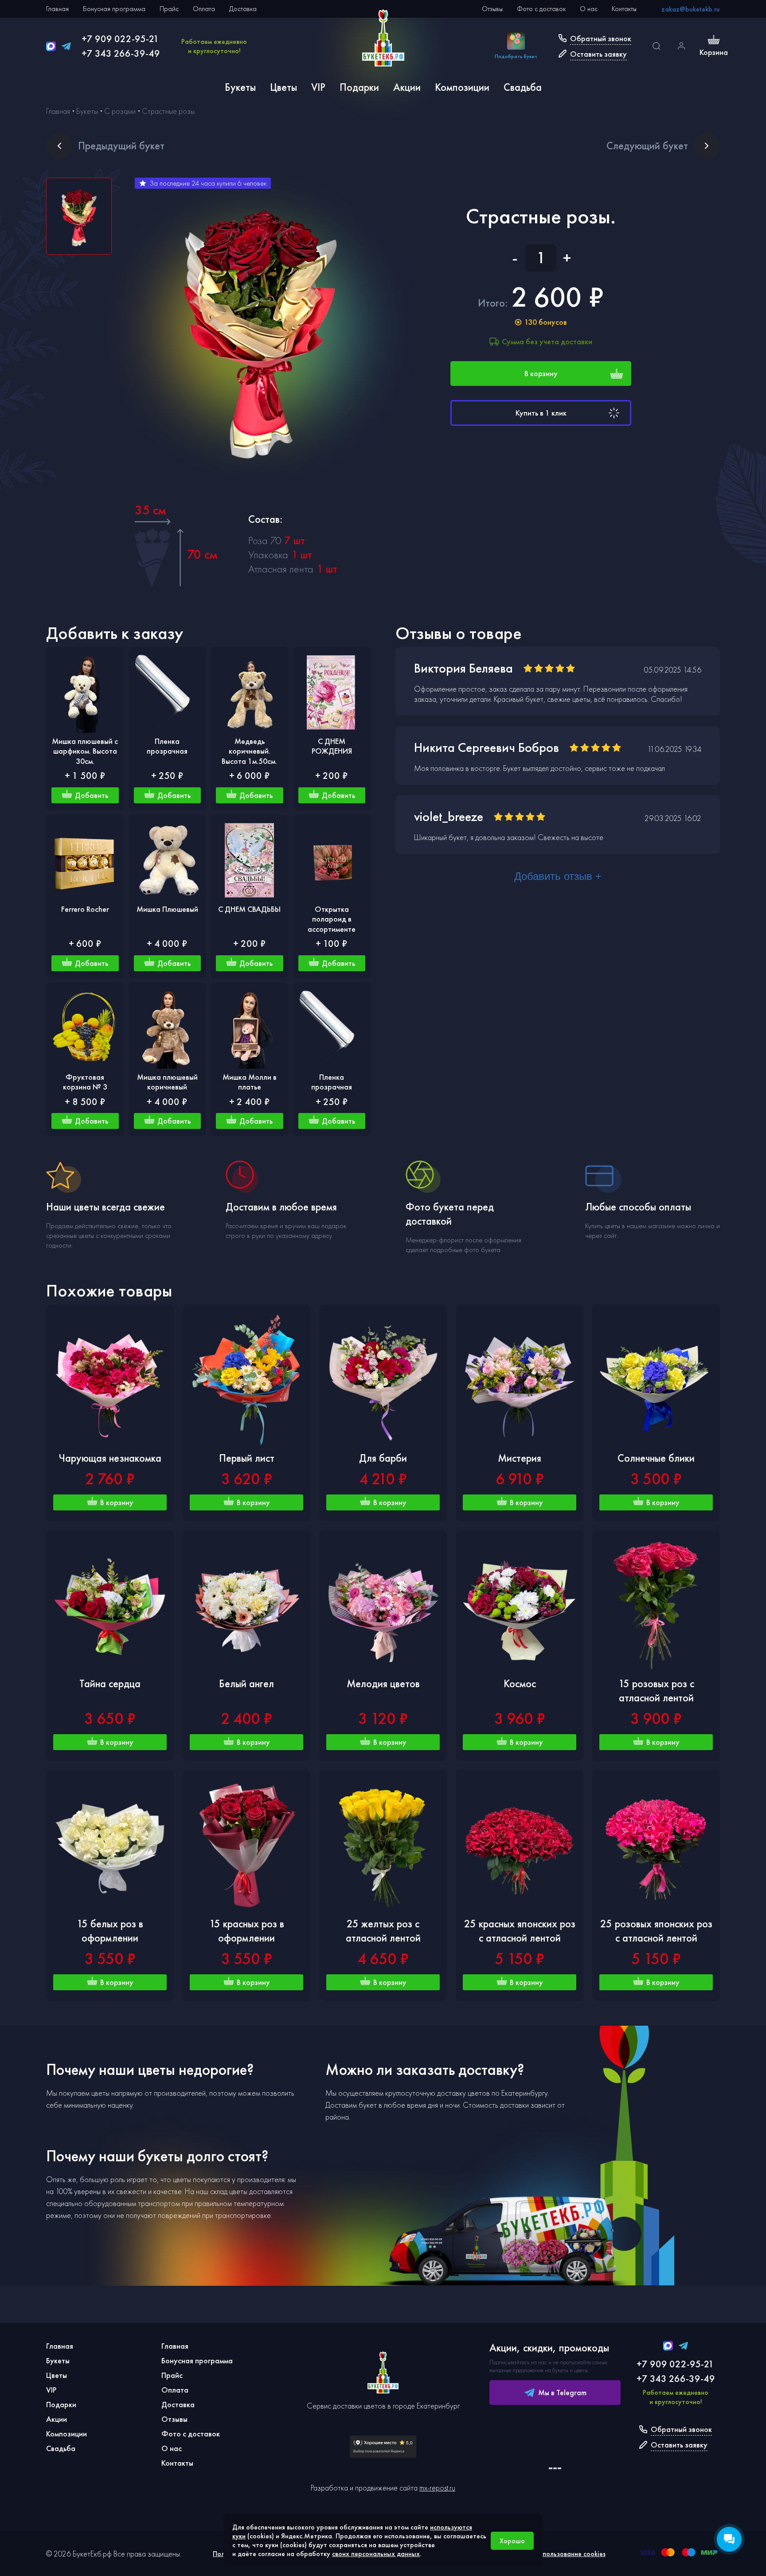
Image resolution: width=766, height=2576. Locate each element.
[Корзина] (714, 41)
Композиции (462, 87)
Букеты (240, 87)
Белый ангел (246, 1683)
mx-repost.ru (437, 2488)
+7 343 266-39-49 (121, 53)
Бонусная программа (114, 9)
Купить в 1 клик (541, 413)
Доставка (243, 9)
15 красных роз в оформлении (247, 1931)
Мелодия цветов (383, 1683)
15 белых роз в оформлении (110, 1931)
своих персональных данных (376, 2554)
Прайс (169, 9)
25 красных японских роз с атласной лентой (520, 1931)
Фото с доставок (541, 9)
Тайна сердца (110, 1683)
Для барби (383, 1458)
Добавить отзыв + (558, 876)
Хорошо (512, 2541)
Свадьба (523, 87)
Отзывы (492, 9)
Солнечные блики (656, 1458)
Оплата (204, 9)
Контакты (624, 9)
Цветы (283, 87)
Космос (520, 1683)
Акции (407, 87)
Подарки (359, 87)
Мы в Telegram (562, 2392)
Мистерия (520, 1458)
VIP (318, 87)
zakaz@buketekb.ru (691, 9)
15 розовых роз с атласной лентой (656, 1691)
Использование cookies (570, 2554)
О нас (589, 9)
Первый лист (247, 1458)
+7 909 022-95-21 (120, 39)
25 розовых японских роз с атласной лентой (656, 1931)
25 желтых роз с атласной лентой (383, 1931)
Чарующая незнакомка (110, 1458)
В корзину (541, 373)
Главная (57, 9)
